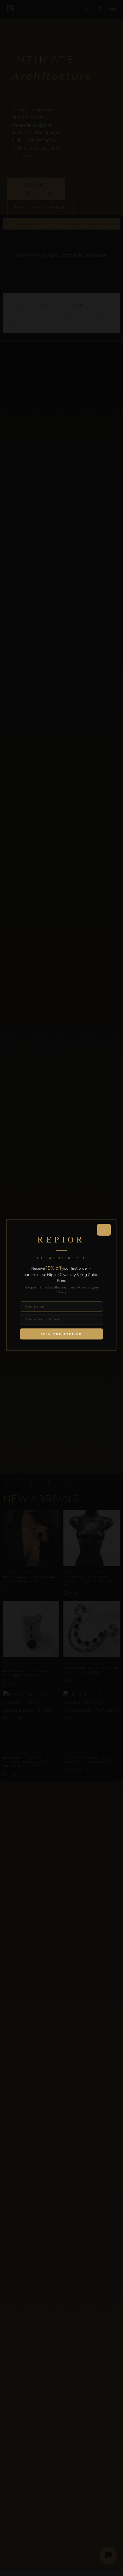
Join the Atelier (61, 1334)
